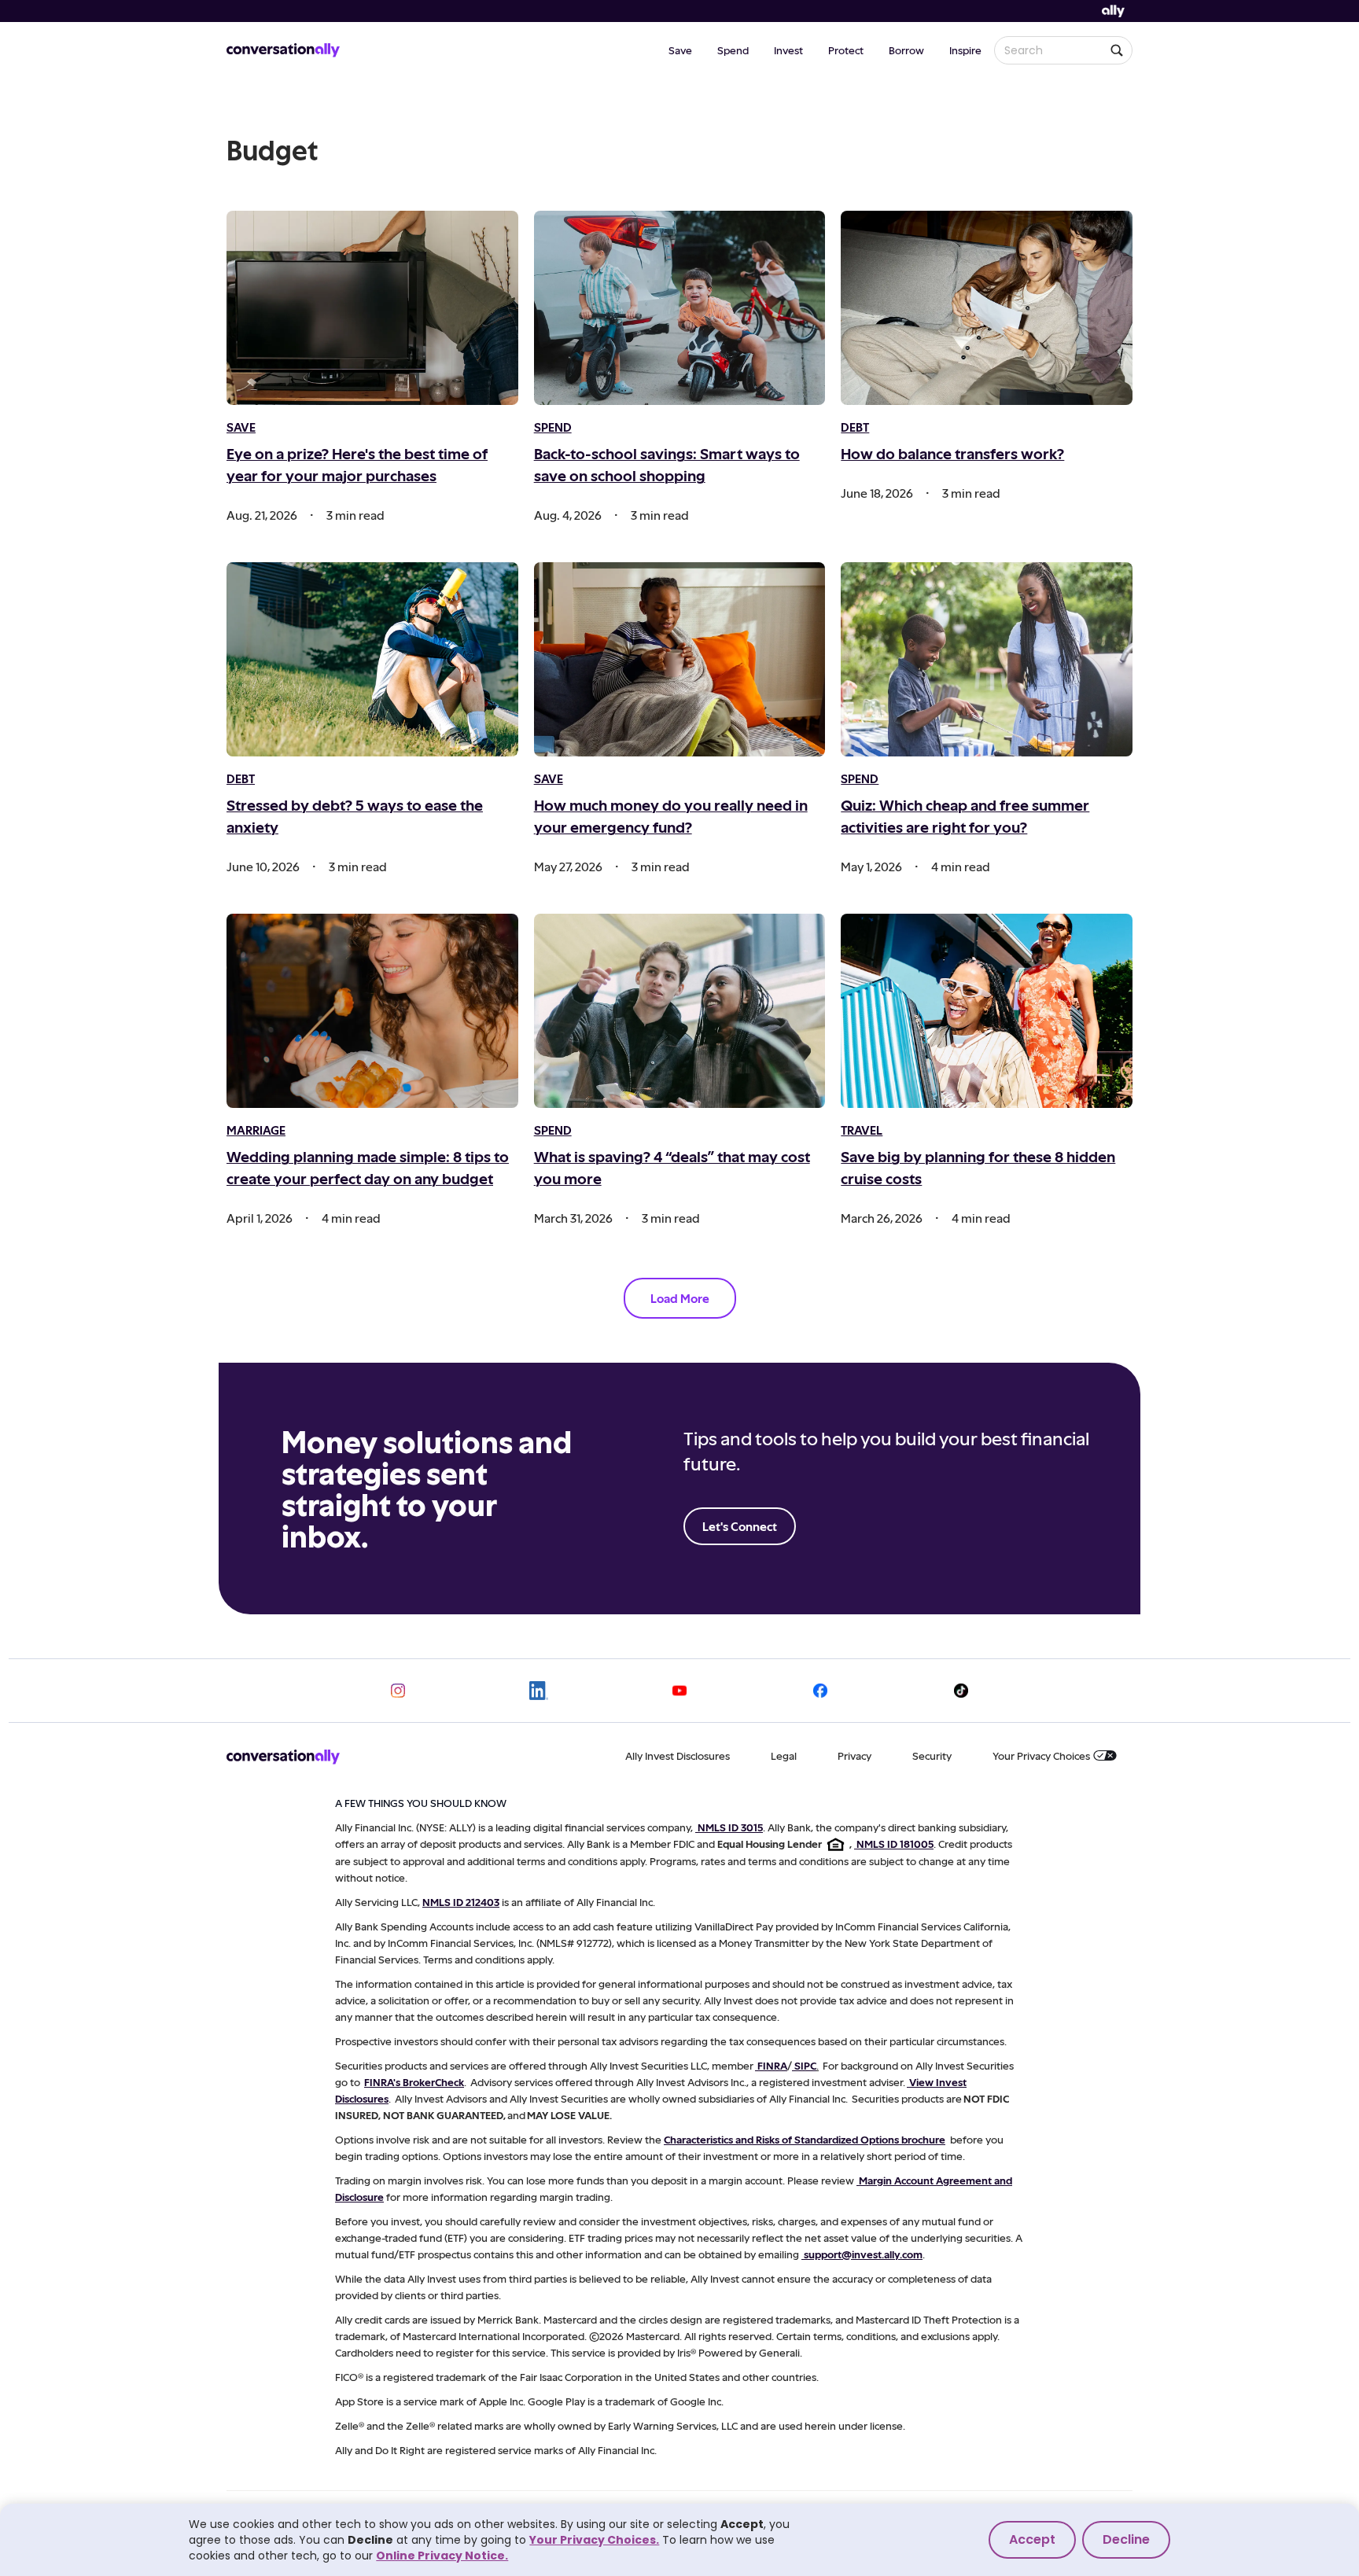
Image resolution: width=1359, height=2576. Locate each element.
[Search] (1117, 50)
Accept (1032, 2539)
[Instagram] (398, 1691)
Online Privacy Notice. (442, 2556)
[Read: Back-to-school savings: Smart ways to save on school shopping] (680, 308)
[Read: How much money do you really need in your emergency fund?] (680, 659)
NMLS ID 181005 (895, 1844)
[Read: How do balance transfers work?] (987, 308)
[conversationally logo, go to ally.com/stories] (283, 50)
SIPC (805, 2065)
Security (932, 1755)
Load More (680, 1298)
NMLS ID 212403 (461, 1902)
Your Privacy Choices (1041, 1755)
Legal (784, 1755)
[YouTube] (679, 1691)
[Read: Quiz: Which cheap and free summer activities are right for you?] (987, 659)
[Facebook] (820, 1691)
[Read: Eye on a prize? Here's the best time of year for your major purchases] (372, 308)
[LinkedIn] (539, 1691)
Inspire (965, 50)
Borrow (906, 50)
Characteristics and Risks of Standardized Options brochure (805, 2139)
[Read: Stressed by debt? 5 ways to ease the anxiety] (372, 659)
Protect (846, 50)
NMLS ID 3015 (730, 1827)
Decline (1126, 2539)
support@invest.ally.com (863, 2254)
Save (680, 50)
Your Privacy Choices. (594, 2540)
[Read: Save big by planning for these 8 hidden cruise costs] (987, 1011)
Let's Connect (740, 1526)
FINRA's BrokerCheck (414, 2082)
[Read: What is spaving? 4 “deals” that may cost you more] (680, 1011)
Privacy (854, 1755)
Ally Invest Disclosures (678, 1755)
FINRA (772, 2065)
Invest (788, 50)
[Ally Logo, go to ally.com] (1113, 11)
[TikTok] (961, 1691)
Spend (733, 50)
